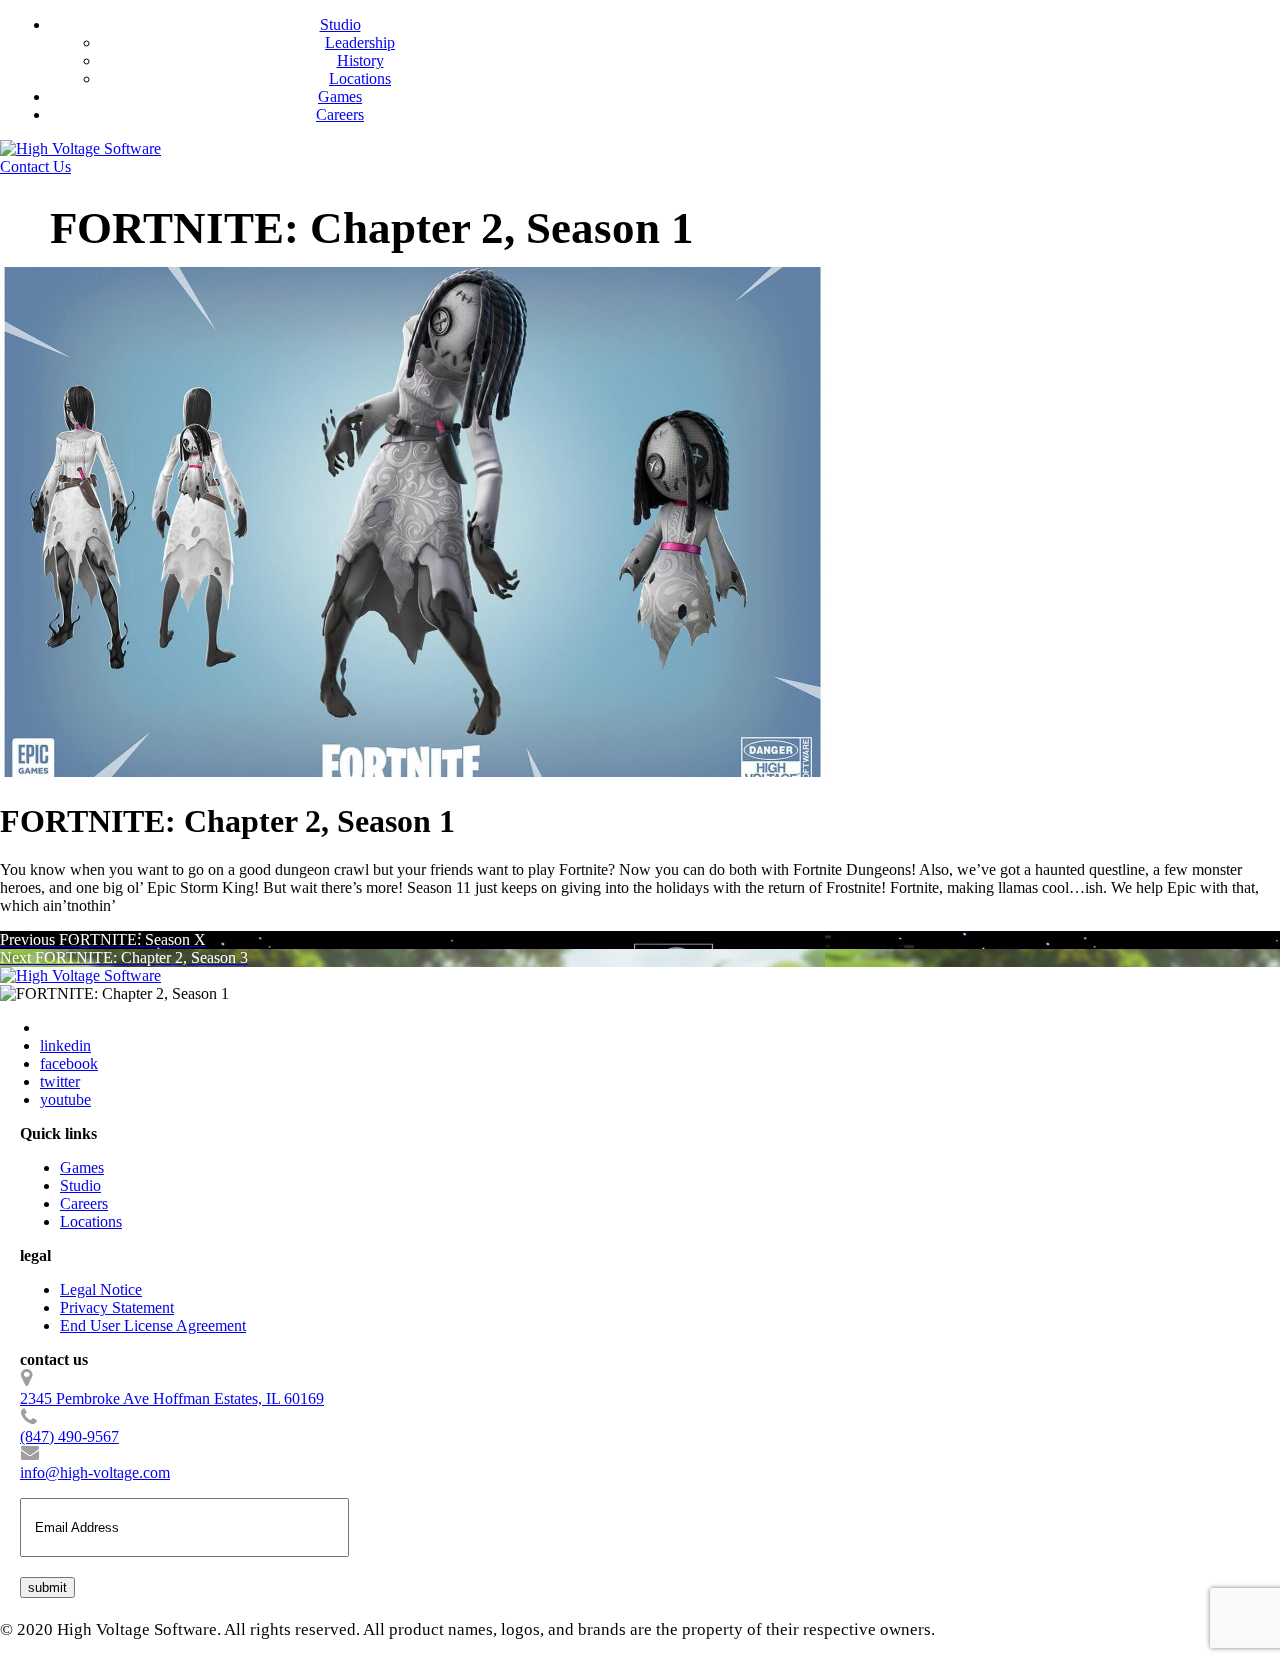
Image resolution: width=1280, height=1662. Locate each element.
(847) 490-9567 (69, 1436)
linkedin (65, 1045)
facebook (69, 1063)
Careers (340, 114)
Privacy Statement (117, 1307)
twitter (60, 1081)
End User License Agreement (153, 1325)
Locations (360, 78)
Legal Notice (101, 1289)
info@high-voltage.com (95, 1472)
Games (340, 96)
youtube (65, 1099)
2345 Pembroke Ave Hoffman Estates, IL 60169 (172, 1398)
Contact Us (35, 166)
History (360, 60)
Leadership (360, 42)
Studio (340, 24)
